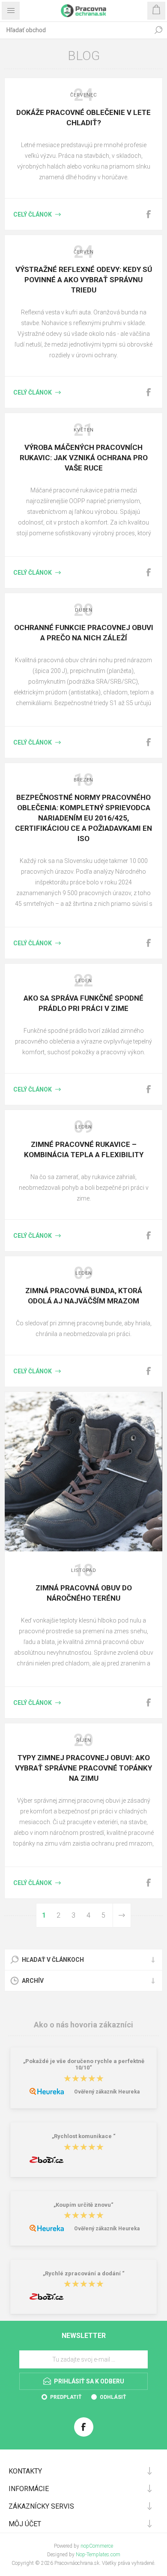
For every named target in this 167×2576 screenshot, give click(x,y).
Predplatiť (66, 2397)
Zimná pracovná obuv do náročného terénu (84, 1593)
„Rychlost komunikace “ (84, 2137)
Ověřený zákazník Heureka (107, 2092)
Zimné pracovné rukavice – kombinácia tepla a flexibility (84, 1149)
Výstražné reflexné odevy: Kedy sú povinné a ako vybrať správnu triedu (84, 280)
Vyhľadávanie (158, 30)
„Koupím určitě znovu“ (83, 2205)
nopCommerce (97, 2546)
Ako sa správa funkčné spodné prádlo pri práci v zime (83, 1003)
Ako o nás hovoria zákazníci (83, 2025)
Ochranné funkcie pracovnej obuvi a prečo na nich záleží (84, 633)
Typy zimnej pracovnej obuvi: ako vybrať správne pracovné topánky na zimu (83, 1768)
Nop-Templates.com (98, 2555)
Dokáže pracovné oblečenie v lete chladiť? (83, 118)
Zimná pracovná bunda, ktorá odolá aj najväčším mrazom (84, 1296)
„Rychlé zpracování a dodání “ (84, 2273)
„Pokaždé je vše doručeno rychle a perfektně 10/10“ (84, 2064)
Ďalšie (122, 1915)
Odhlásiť (113, 2397)
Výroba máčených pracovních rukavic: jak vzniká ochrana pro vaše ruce (84, 458)
